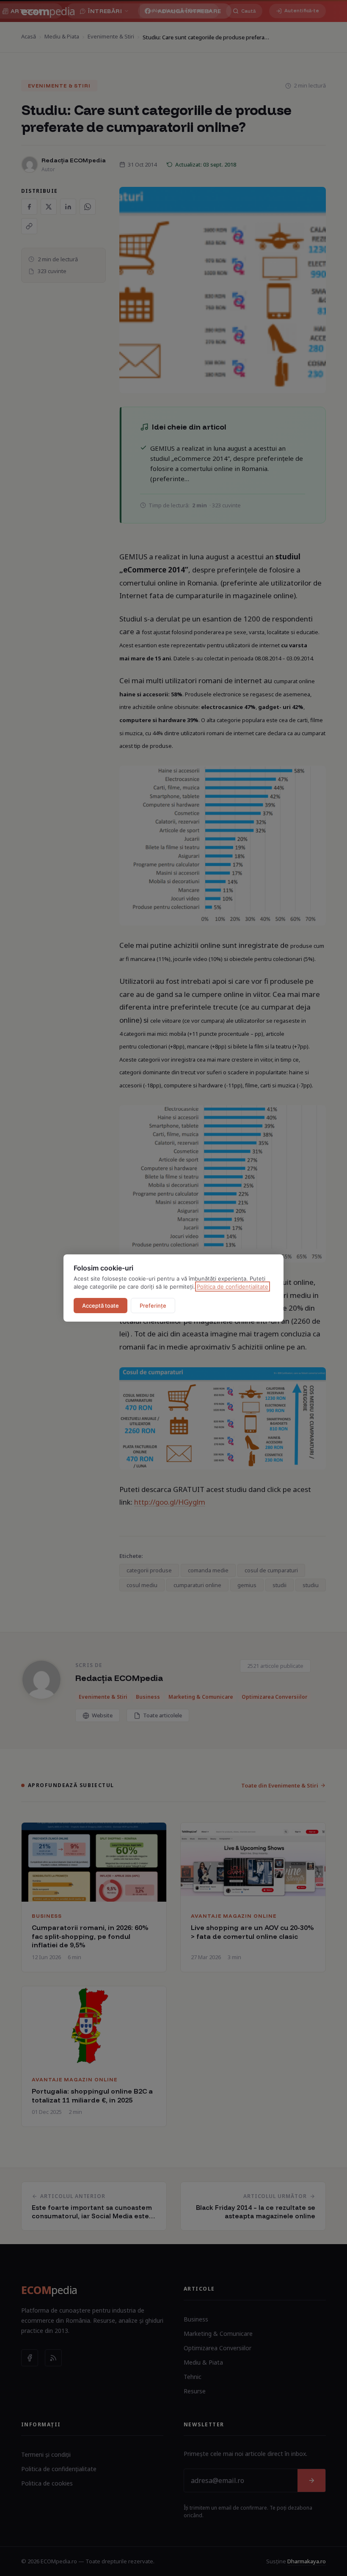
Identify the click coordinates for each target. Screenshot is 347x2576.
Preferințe (153, 1306)
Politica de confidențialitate (233, 1287)
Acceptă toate (101, 1306)
